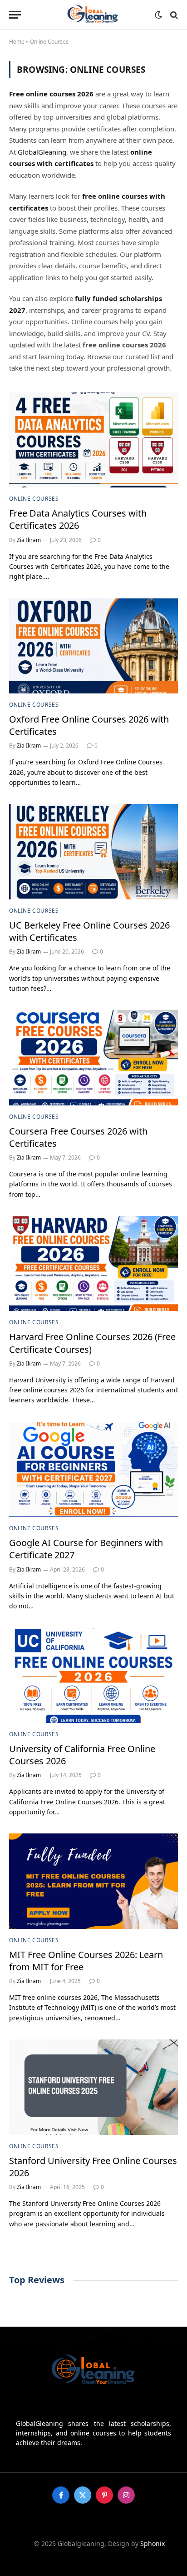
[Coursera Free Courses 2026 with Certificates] (93, 1057)
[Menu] (15, 15)
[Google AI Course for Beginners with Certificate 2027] (93, 1469)
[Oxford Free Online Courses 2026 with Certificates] (93, 646)
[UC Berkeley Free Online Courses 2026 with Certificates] (93, 851)
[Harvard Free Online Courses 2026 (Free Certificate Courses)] (93, 1263)
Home (17, 42)
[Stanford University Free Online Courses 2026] (93, 2087)
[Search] (173, 15)
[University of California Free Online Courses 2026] (93, 1675)
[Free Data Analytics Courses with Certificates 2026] (93, 440)
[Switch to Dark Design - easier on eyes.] (158, 15)
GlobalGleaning (42, 152)
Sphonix (153, 2543)
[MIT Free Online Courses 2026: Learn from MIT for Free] (93, 1881)
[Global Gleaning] (94, 15)
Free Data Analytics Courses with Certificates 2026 (78, 519)
